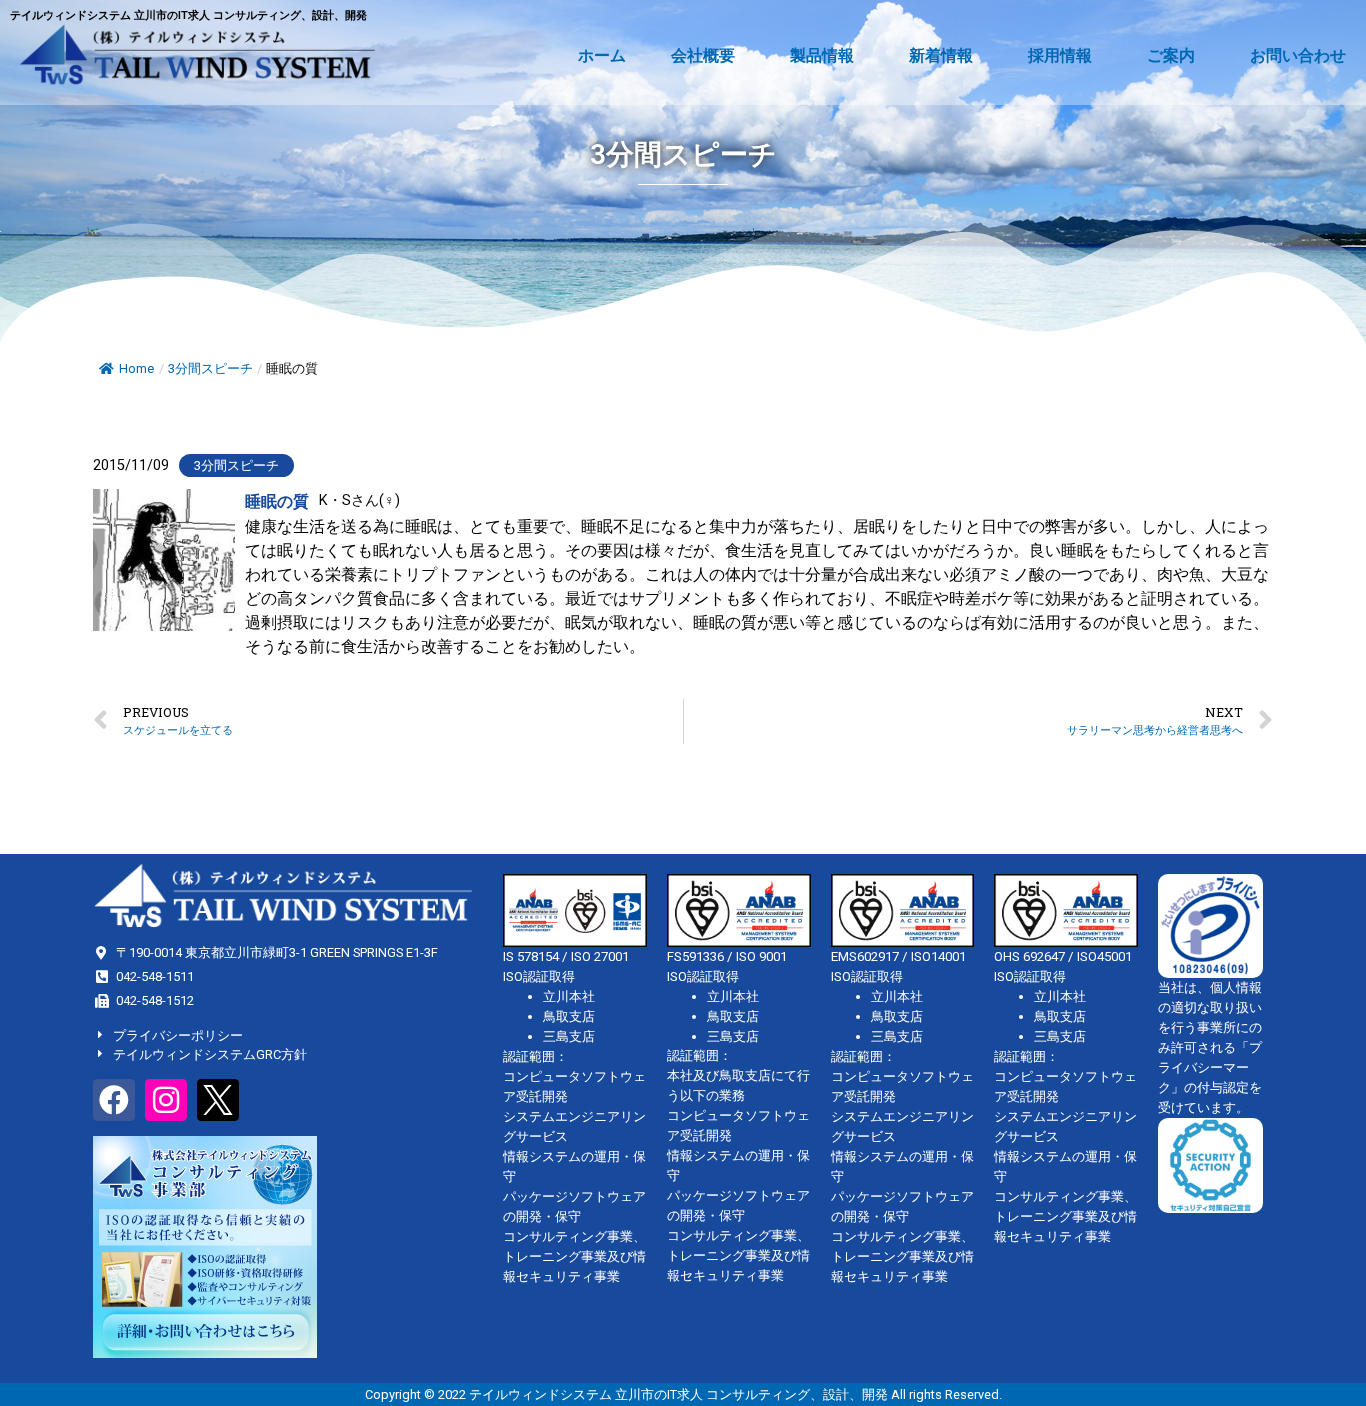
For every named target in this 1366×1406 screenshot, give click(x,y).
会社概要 (703, 55)
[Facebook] (114, 1100)
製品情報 (822, 55)
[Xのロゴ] (218, 1100)
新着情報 (941, 55)
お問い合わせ (1298, 55)
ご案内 (1171, 55)
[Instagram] (166, 1100)
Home (136, 368)
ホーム (602, 55)
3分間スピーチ (210, 368)
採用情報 (1060, 55)
